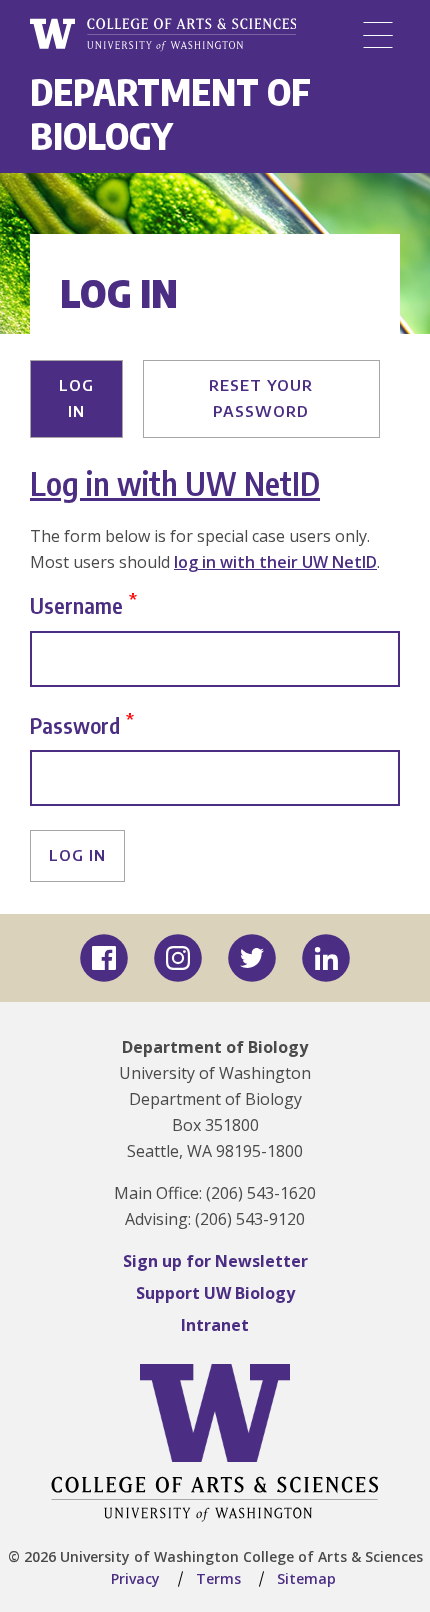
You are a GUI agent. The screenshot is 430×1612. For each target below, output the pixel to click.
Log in (76, 398)
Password (75, 724)
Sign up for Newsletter (215, 1261)
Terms (218, 1578)
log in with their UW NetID (275, 562)
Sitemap (306, 1578)
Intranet (215, 1325)
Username (76, 605)
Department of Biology (170, 113)
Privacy (135, 1578)
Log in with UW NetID (175, 483)
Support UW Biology (215, 1293)
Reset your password (261, 398)
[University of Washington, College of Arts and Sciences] (163, 35)
